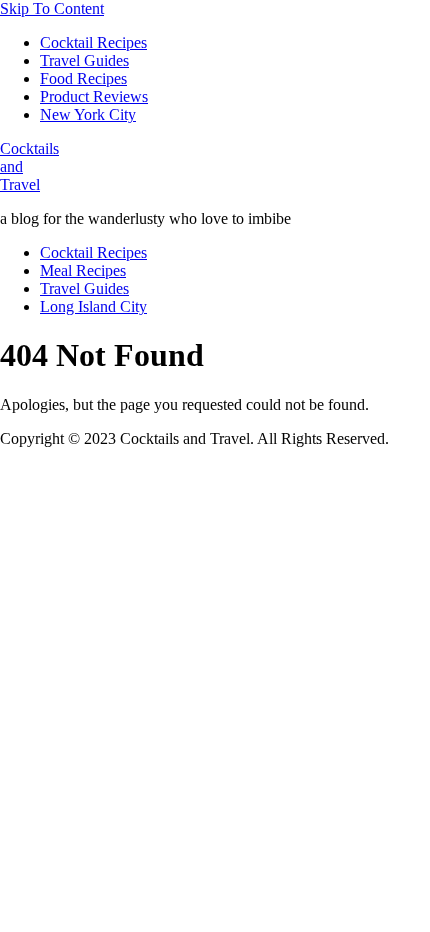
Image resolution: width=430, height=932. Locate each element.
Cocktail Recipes (93, 42)
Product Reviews (94, 96)
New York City (88, 114)
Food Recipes (83, 78)
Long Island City (93, 306)
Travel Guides (84, 60)
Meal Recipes (83, 270)
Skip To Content (52, 8)
